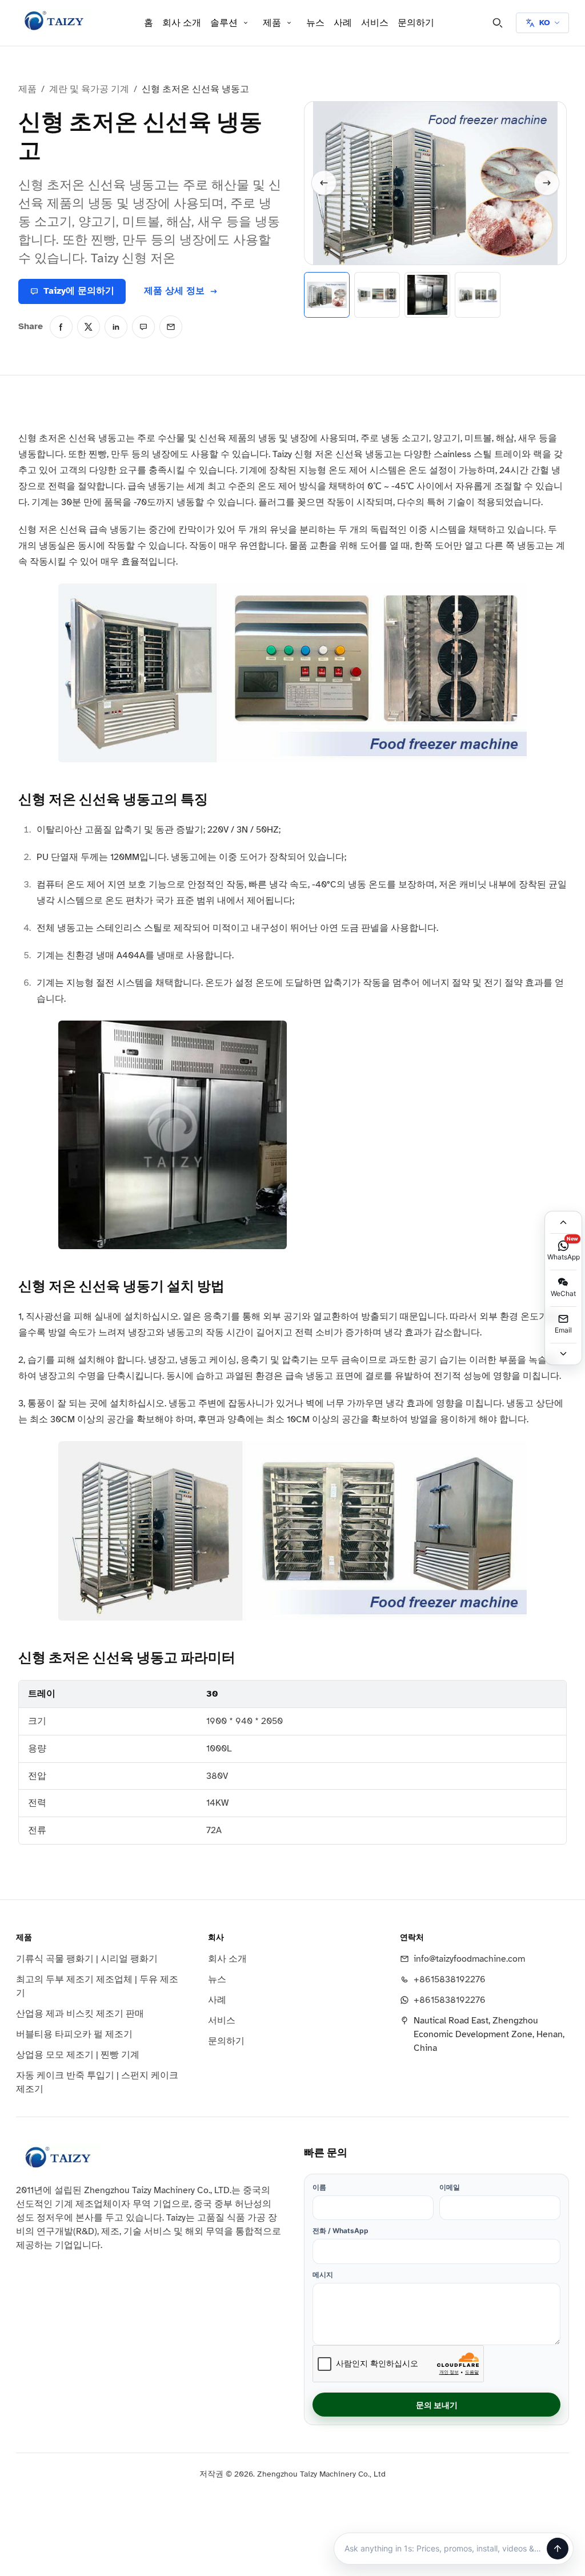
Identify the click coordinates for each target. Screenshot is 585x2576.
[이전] (324, 183)
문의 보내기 (437, 2405)
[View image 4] (478, 295)
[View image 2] (377, 295)
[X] (89, 327)
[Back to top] (563, 1222)
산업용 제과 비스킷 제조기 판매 (80, 2014)
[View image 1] (327, 295)
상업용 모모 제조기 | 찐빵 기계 (78, 2055)
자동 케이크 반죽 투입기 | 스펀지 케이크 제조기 (97, 2082)
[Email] (171, 327)
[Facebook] (61, 327)
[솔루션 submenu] (246, 23)
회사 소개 (182, 23)
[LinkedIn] (116, 327)
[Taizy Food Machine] (54, 21)
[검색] (498, 23)
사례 (343, 23)
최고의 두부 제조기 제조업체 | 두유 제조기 (97, 1986)
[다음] (547, 183)
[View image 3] (427, 295)
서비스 (375, 23)
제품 (272, 23)
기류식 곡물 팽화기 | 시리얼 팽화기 (87, 1959)
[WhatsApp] (143, 327)
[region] (292, 1762)
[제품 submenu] (289, 23)
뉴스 (315, 23)
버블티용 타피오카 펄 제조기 (74, 2034)
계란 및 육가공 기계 (89, 89)
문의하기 (416, 23)
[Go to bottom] (563, 1354)
